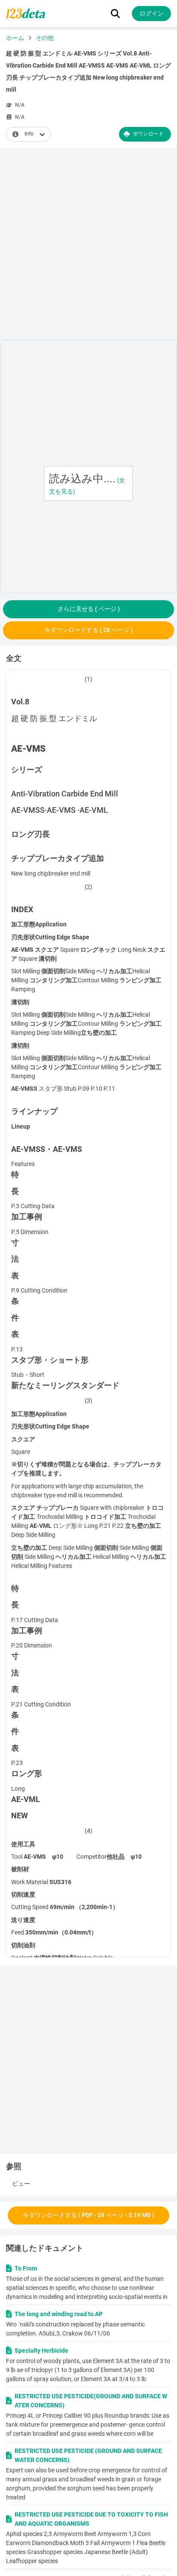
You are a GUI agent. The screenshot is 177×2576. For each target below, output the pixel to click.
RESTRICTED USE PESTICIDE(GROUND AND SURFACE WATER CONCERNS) (91, 2401)
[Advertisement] (88, 245)
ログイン (152, 13)
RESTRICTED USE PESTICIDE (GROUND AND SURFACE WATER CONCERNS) (88, 2455)
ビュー (21, 2184)
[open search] (115, 14)
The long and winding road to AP (59, 2314)
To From (26, 2268)
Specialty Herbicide (41, 2351)
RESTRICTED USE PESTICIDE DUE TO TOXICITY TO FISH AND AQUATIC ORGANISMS (91, 2519)
